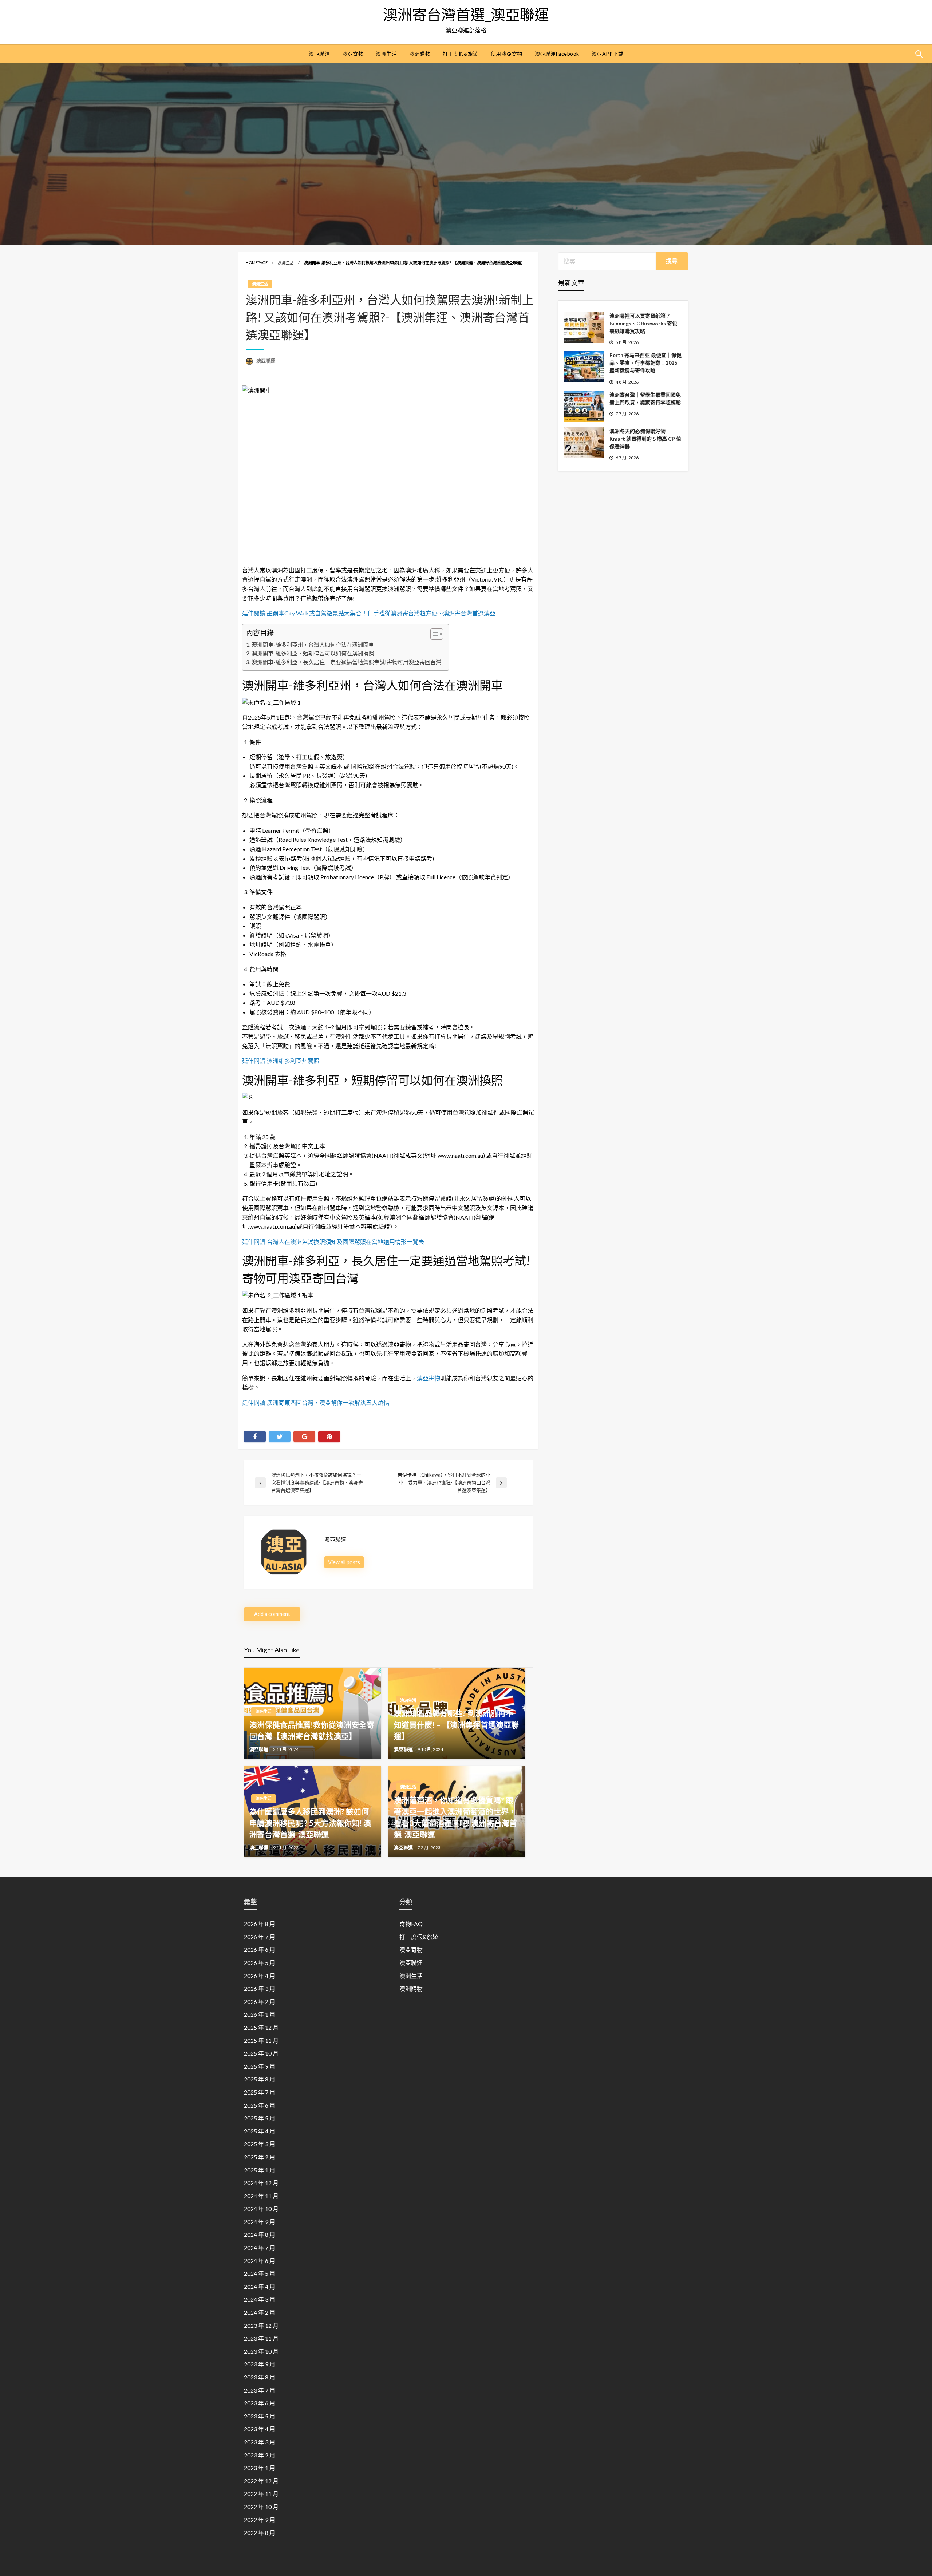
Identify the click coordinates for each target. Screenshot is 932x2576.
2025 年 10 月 (261, 2053)
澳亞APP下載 (608, 54)
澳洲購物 (420, 54)
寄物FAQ (411, 1924)
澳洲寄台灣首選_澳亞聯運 (466, 15)
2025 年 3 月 (260, 2144)
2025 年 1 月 (260, 2170)
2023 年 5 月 (260, 2416)
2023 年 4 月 (260, 2429)
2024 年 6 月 (260, 2261)
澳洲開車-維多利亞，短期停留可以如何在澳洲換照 (313, 653)
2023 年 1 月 (260, 2468)
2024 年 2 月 (260, 2312)
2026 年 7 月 (260, 1937)
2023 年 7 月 (260, 2390)
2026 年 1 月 (260, 2014)
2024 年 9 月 (260, 2222)
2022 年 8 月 (260, 2533)
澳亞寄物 (353, 54)
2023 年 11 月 (261, 2338)
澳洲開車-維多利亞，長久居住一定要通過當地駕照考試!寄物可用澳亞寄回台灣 (346, 662)
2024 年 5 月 (260, 2273)
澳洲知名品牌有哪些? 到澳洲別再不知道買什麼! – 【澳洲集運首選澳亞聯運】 (456, 1724)
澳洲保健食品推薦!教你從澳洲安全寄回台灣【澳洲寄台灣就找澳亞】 (312, 1730)
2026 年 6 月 (260, 1949)
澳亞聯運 (319, 54)
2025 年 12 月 (261, 2027)
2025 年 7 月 (260, 2092)
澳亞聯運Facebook (557, 54)
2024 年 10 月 (261, 2209)
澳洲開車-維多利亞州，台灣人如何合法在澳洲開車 (313, 645)
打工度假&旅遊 (461, 54)
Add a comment (272, 1614)
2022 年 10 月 (261, 2507)
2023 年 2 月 (260, 2455)
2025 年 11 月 (261, 2040)
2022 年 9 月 (260, 2520)
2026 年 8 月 (260, 1924)
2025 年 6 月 (260, 2105)
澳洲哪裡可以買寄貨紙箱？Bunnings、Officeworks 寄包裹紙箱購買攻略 (643, 323)
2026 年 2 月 (260, 2002)
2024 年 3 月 (260, 2299)
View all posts (344, 1562)
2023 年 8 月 (260, 2377)
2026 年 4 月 (260, 1976)
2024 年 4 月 (260, 2286)
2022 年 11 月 (261, 2494)
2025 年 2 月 (260, 2157)
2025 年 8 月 (260, 2079)
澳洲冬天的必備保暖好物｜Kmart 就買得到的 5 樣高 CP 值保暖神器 (645, 439)
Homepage (257, 263)
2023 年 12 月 (261, 2325)
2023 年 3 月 (260, 2442)
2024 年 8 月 (260, 2234)
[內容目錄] (437, 634)
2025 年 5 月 (260, 2118)
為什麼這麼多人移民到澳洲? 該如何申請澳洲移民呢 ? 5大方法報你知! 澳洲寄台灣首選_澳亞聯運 (310, 1823)
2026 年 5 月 (260, 1963)
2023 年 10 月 (261, 2351)
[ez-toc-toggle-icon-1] (433, 634)
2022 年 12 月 (261, 2481)
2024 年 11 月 (261, 2196)
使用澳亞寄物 (507, 54)
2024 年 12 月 (261, 2183)
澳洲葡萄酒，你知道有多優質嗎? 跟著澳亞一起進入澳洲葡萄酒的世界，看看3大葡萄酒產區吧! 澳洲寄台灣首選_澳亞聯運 (455, 1817)
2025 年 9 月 (260, 2066)
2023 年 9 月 (260, 2364)
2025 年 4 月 (260, 2131)
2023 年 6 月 (260, 2403)
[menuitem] (319, 54)
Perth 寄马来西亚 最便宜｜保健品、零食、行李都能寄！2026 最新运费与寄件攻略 (645, 363)
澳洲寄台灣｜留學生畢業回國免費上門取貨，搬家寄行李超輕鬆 (645, 399)
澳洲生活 (386, 54)
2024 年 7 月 (260, 2248)
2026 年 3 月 (260, 1988)
